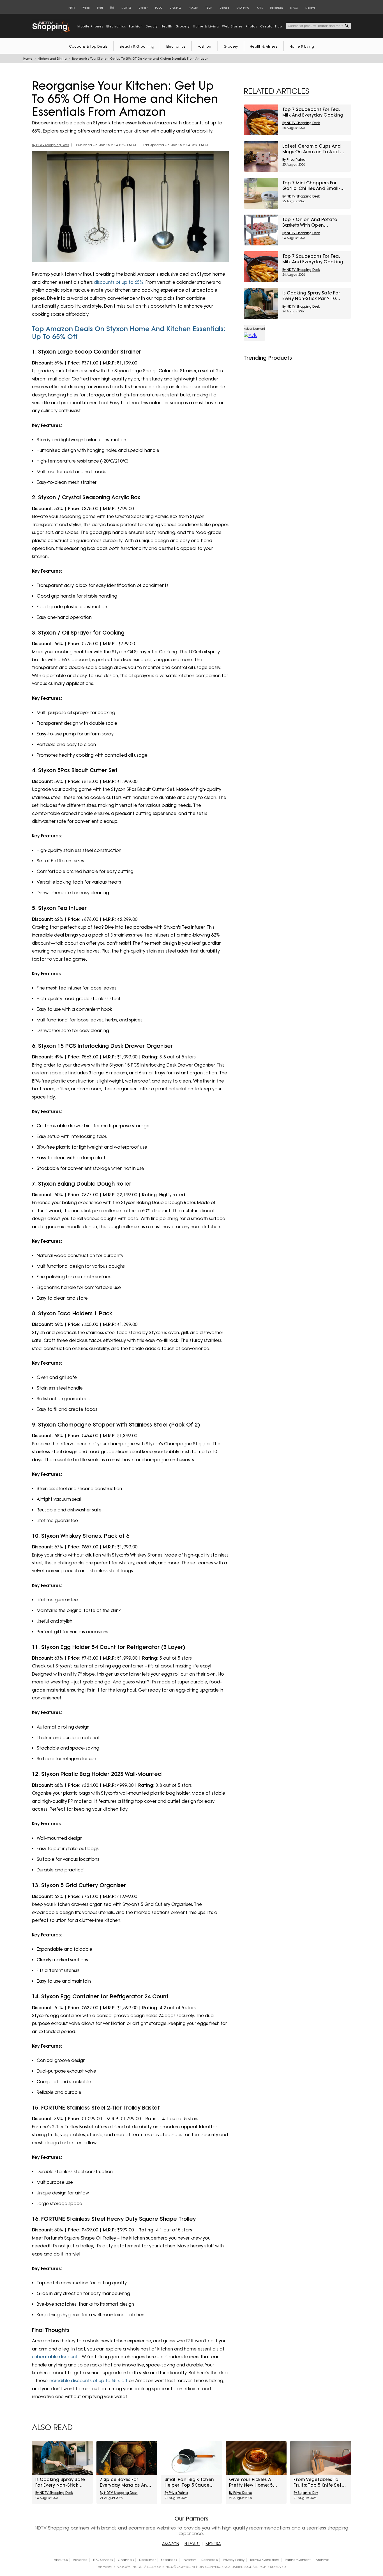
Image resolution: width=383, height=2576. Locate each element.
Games (224, 8)
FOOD (159, 8)
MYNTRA (213, 2544)
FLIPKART (192, 2544)
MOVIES (126, 8)
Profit (100, 8)
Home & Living (302, 46)
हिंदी (112, 8)
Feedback (169, 2560)
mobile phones (90, 27)
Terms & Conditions (265, 2560)
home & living (206, 27)
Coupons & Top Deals (88, 46)
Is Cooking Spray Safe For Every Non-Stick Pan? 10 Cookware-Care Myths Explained (311, 296)
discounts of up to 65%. (119, 282)
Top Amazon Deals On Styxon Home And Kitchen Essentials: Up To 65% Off (129, 333)
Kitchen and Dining (52, 59)
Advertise (80, 2560)
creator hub (271, 27)
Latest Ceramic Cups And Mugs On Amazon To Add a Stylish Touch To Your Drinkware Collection (313, 149)
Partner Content (298, 2560)
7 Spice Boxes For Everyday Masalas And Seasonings (125, 2482)
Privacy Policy (234, 2560)
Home (28, 59)
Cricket (143, 8)
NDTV (72, 8)
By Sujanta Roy (306, 2493)
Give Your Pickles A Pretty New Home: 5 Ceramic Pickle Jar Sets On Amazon (256, 2482)
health (167, 27)
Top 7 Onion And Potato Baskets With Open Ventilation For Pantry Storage (310, 222)
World (86, 8)
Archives (322, 2560)
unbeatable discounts (56, 2357)
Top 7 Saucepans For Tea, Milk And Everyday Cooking (313, 112)
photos (251, 27)
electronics (116, 27)
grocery (183, 27)
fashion (136, 27)
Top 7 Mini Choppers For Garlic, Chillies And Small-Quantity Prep (311, 186)
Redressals (209, 2560)
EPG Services (103, 2560)
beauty (152, 27)
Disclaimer (147, 2560)
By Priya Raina (294, 160)
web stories (232, 27)
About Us (61, 2560)
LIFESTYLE (175, 8)
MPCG (294, 8)
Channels (126, 2560)
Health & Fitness (264, 46)
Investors (189, 2560)
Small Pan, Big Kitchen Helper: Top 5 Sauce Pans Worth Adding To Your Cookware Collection (189, 2482)
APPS (260, 8)
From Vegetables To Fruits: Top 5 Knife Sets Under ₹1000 (319, 2482)
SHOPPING (243, 8)
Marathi (310, 8)
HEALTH (193, 8)
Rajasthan (276, 8)
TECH (209, 8)
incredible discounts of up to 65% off (88, 2381)
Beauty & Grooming (137, 46)
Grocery (231, 46)
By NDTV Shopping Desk (50, 145)
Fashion (204, 46)
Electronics (176, 46)
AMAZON (171, 2544)
